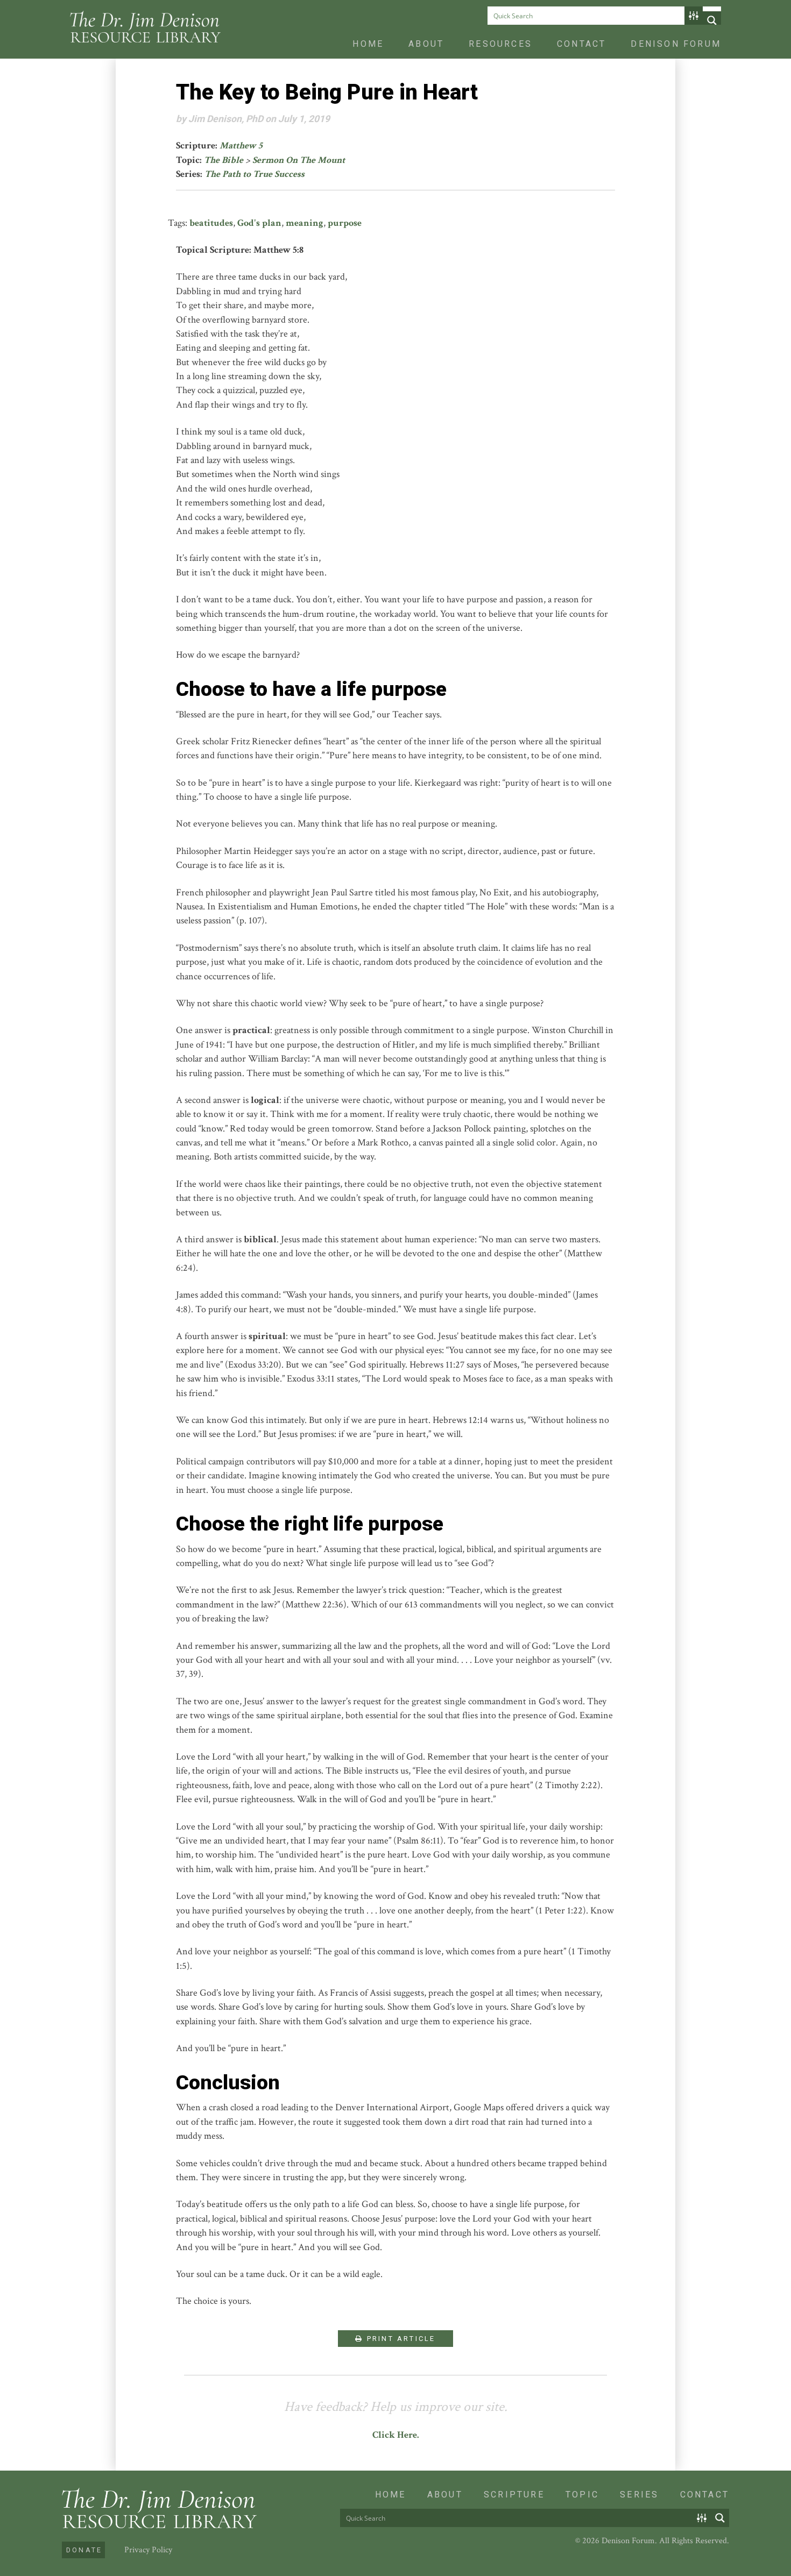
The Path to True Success (255, 174)
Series (639, 2495)
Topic (582, 2495)
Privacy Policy (148, 2550)
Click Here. (396, 2435)
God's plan (259, 223)
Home (368, 44)
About (426, 44)
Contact (581, 44)
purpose (345, 223)
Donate (84, 2550)
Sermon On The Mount (299, 160)
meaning (305, 223)
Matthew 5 (241, 145)
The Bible (224, 160)
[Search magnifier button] (712, 20)
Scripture (514, 2495)
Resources (500, 44)
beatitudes (211, 223)
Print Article (400, 2339)
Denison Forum (676, 44)
